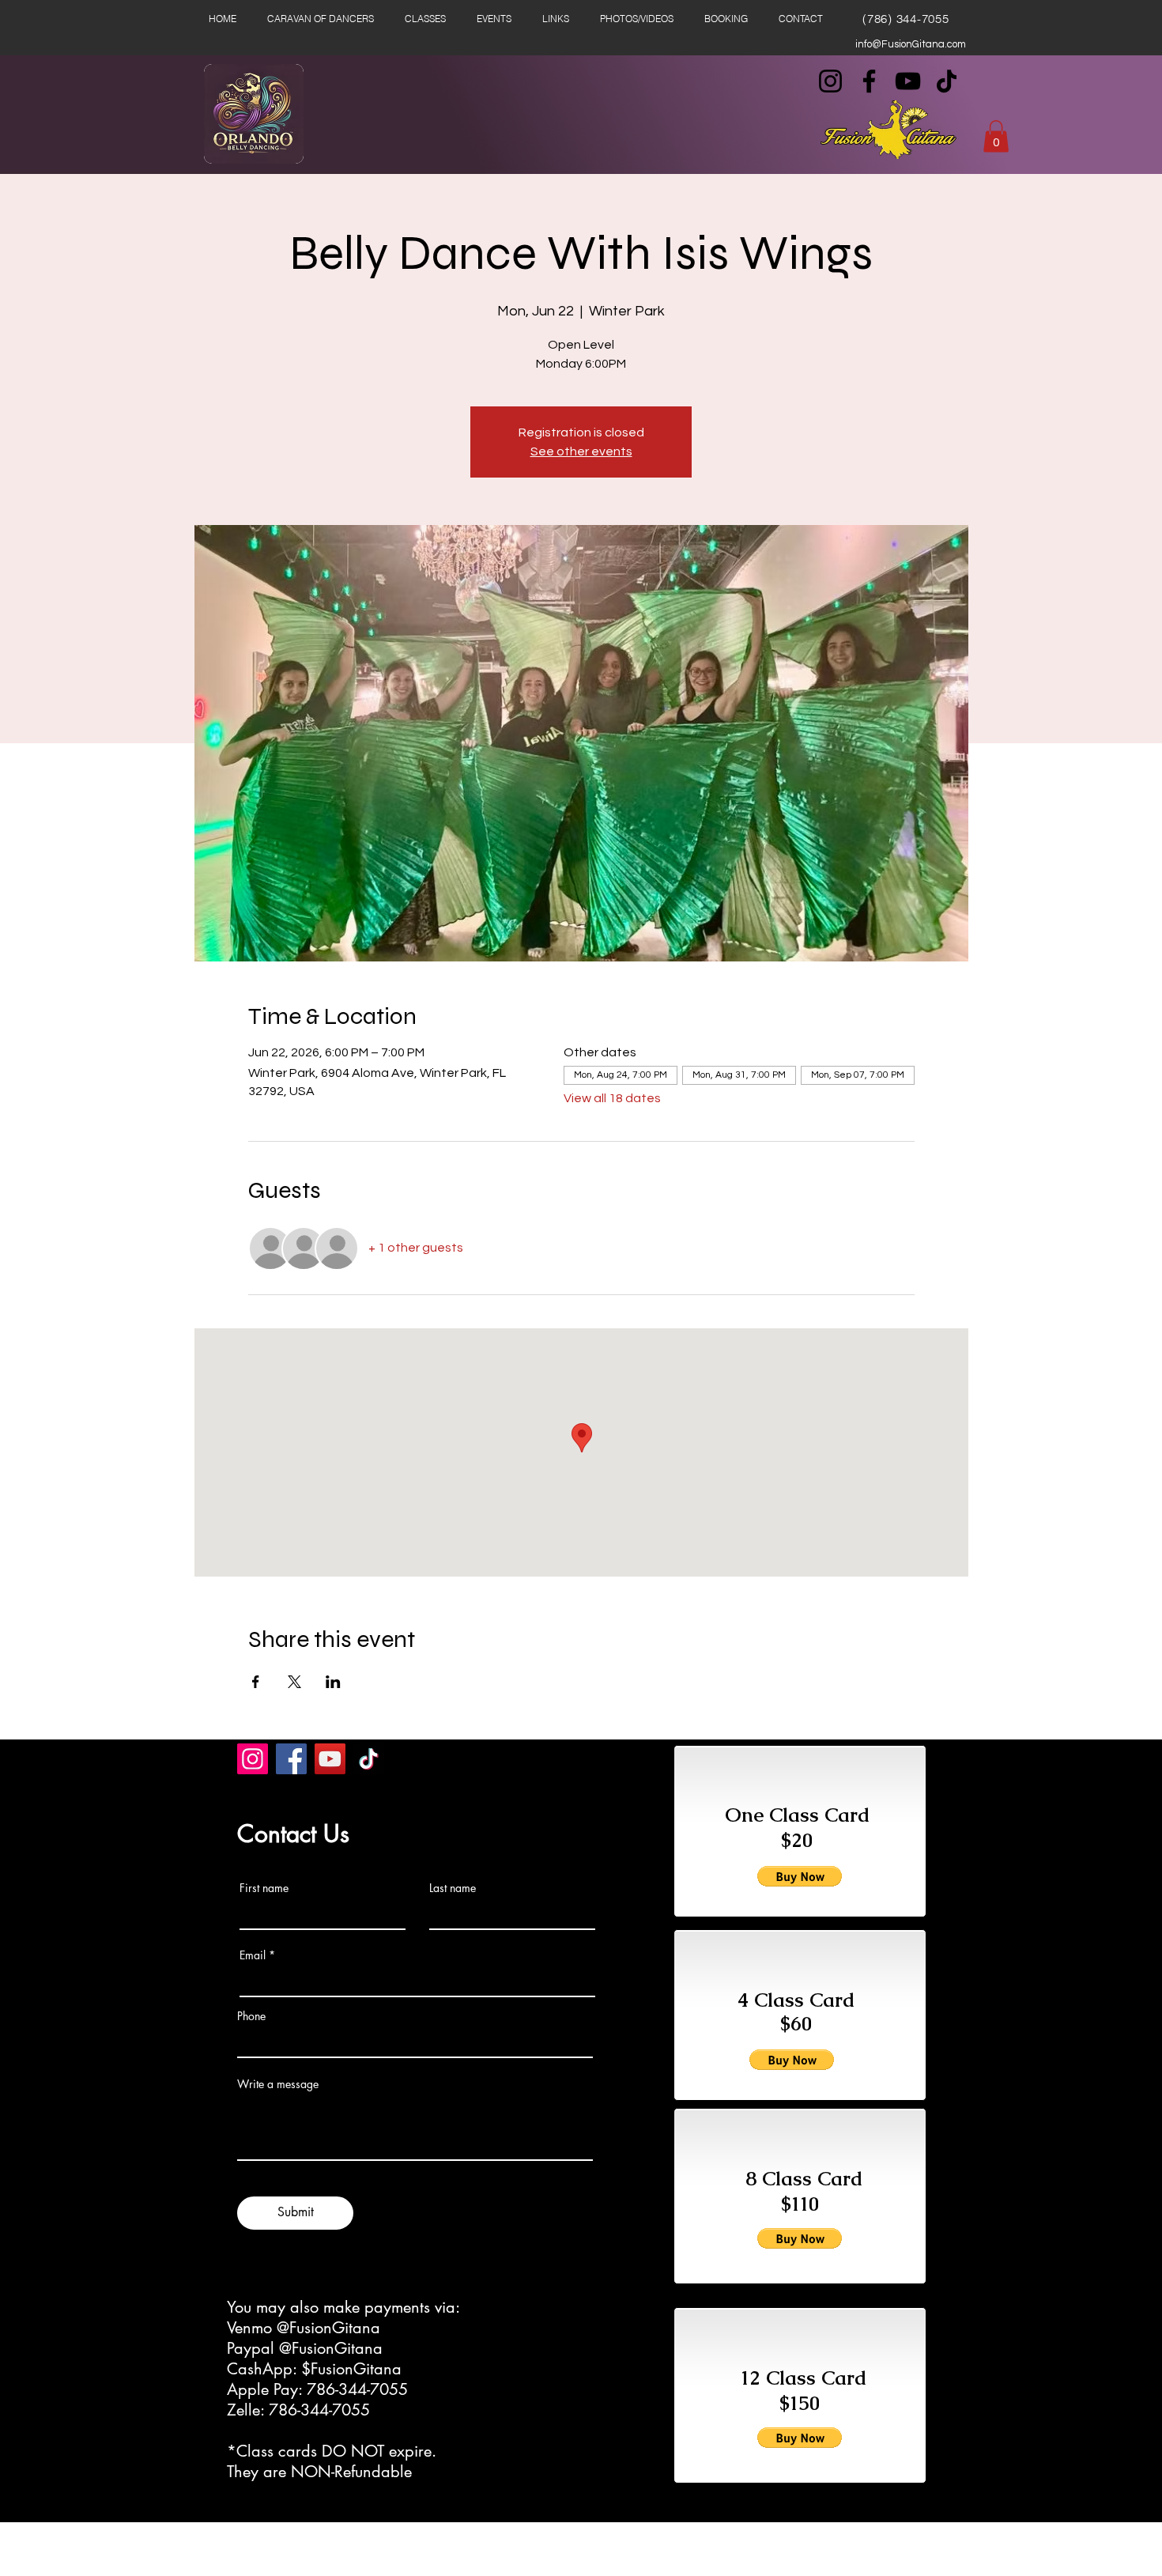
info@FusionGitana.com (911, 44)
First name (264, 1888)
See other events (581, 451)
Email (253, 1955)
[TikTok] (947, 81)
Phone (251, 2016)
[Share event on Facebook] (256, 1682)
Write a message (278, 2084)
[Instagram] (830, 81)
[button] (996, 136)
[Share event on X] (294, 1682)
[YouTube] (908, 81)
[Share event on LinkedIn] (333, 1682)
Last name (453, 1888)
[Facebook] (869, 81)
